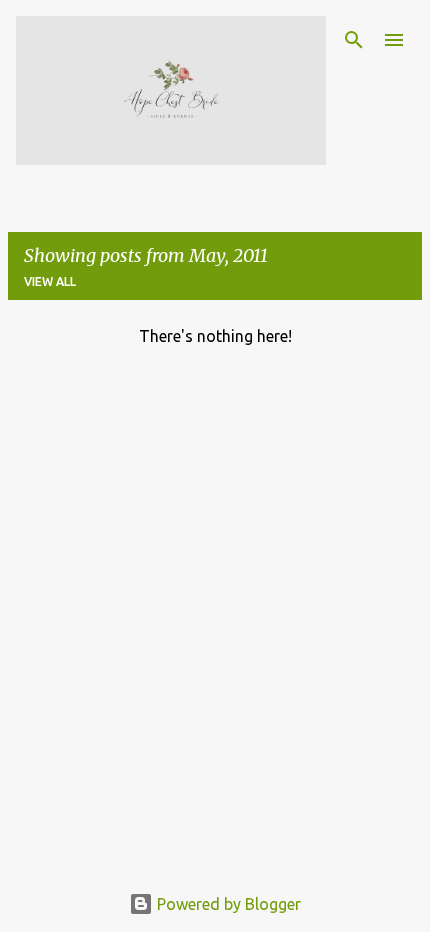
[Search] (354, 40)
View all (50, 281)
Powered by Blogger (227, 904)
